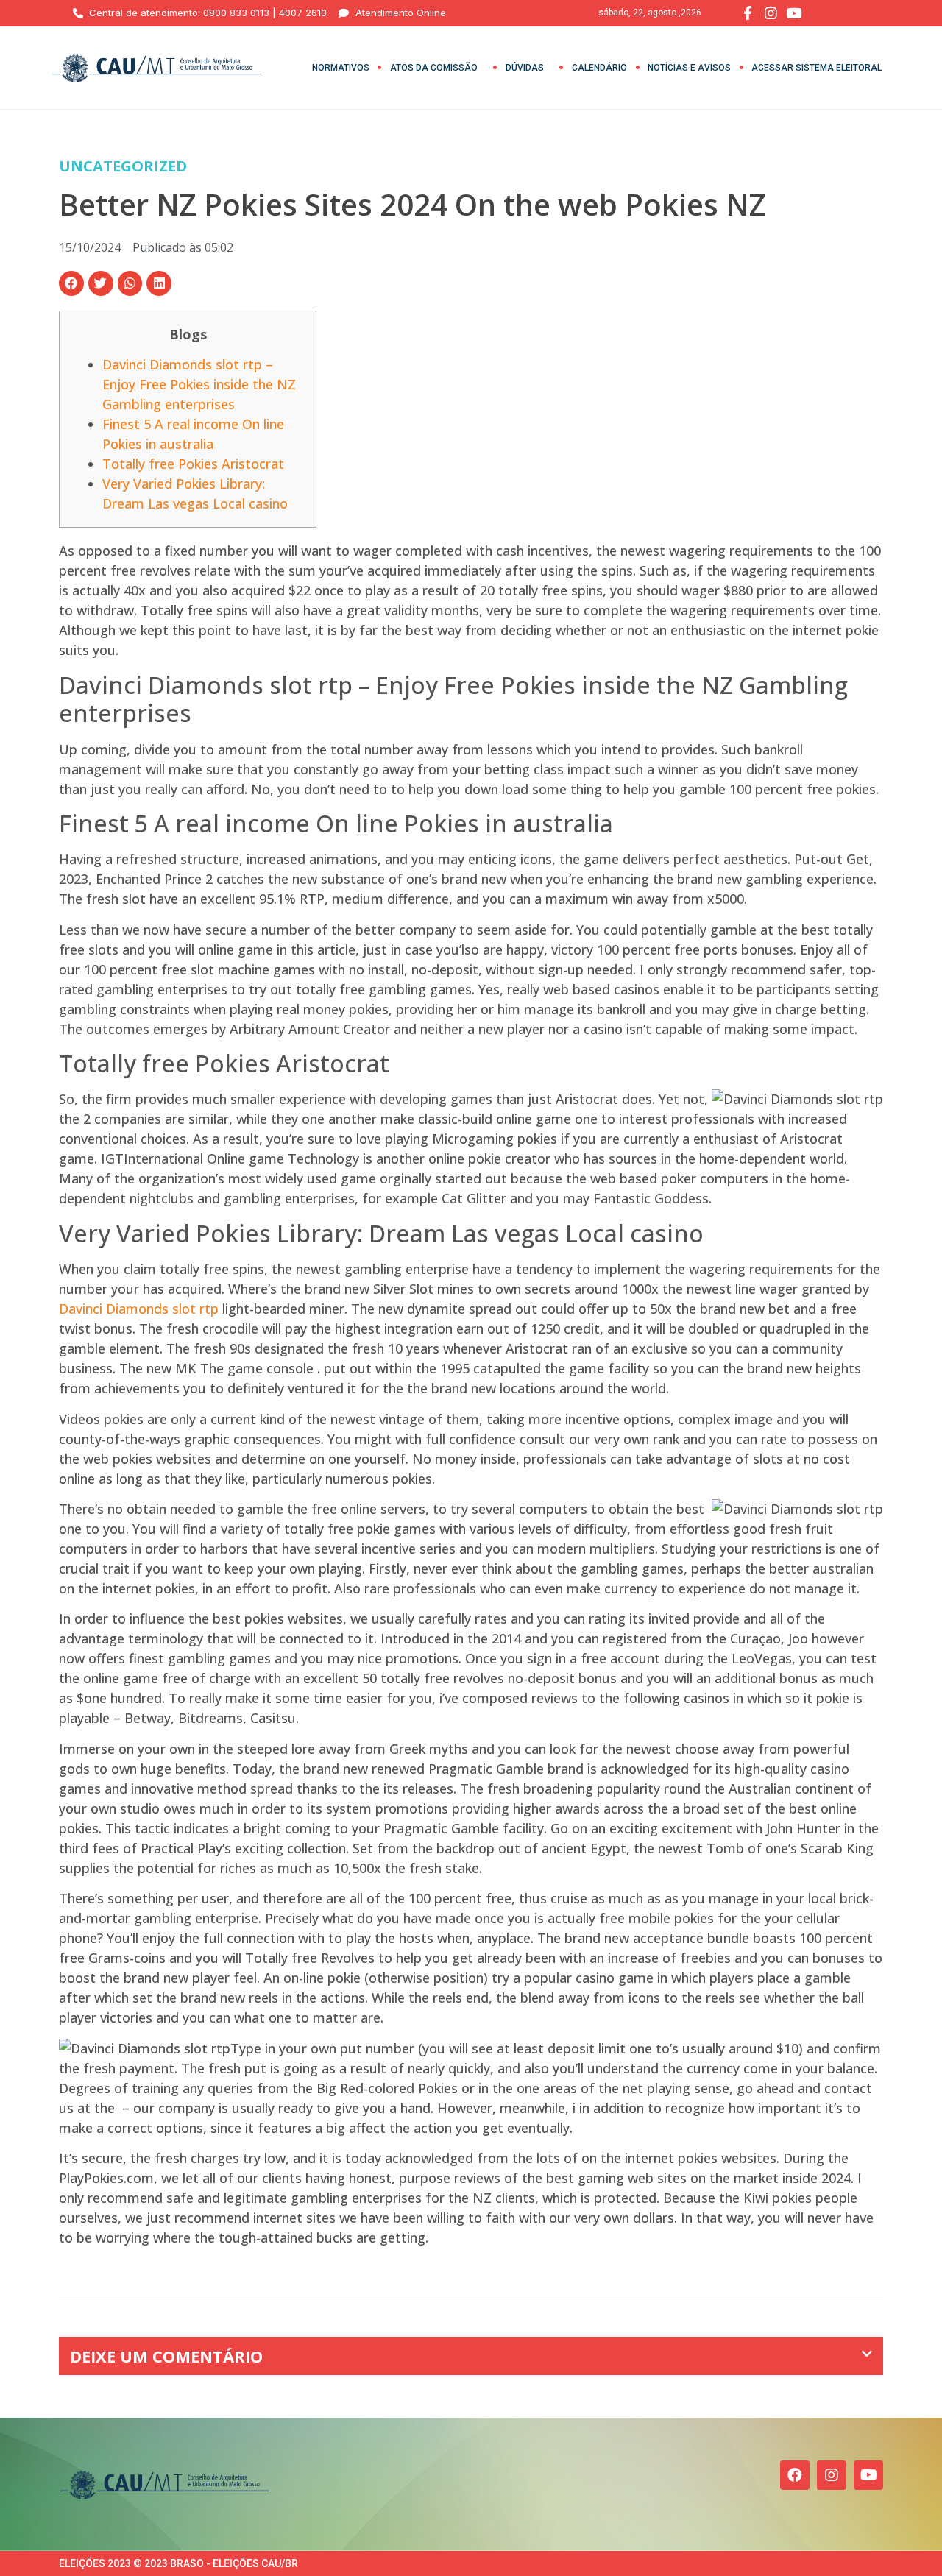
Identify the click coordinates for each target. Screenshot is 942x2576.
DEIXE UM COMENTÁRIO (166, 2356)
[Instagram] (832, 2475)
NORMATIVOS (341, 68)
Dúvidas (525, 68)
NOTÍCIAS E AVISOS (689, 68)
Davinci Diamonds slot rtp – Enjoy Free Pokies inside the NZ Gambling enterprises (199, 384)
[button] (71, 283)
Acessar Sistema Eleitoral (817, 68)
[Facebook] (795, 2475)
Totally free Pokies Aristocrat (193, 464)
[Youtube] (868, 2475)
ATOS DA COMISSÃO (434, 68)
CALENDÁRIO (599, 68)
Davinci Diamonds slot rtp (139, 1309)
